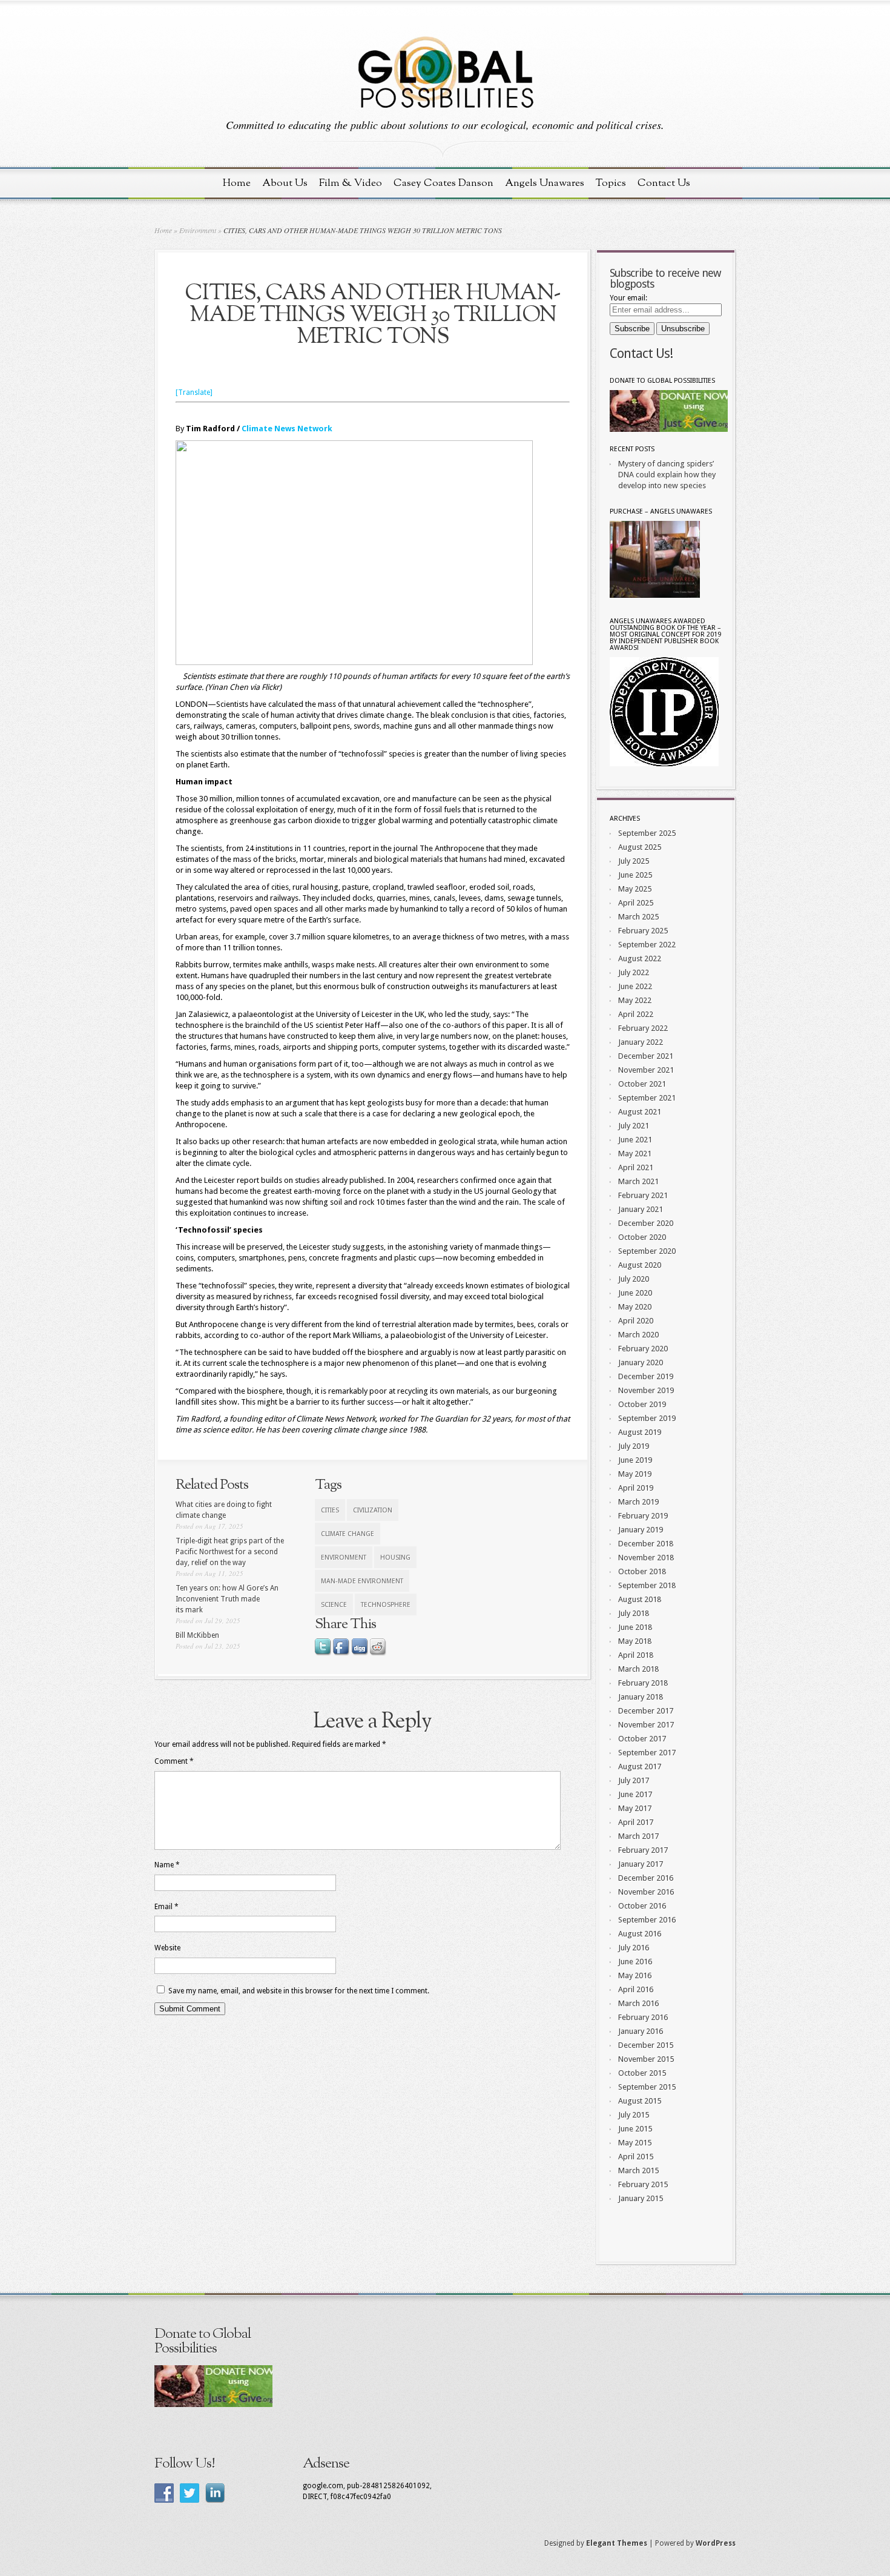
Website (167, 1948)
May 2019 (635, 1474)
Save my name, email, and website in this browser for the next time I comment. (299, 1991)
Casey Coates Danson (443, 183)
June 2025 (635, 875)
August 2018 (640, 1599)
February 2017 (643, 1850)
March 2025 (638, 917)
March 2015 (638, 2170)
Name (167, 1865)
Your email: (628, 298)
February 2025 (643, 931)
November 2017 (646, 1725)
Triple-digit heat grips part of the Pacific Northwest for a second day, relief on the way (230, 1552)
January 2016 (641, 2031)
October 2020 (642, 1237)
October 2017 (642, 1739)
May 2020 (635, 1307)
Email (166, 1907)
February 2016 (643, 2017)
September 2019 (647, 1418)
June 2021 (635, 1140)
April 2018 (636, 1655)
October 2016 (642, 1906)
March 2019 (638, 1502)
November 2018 (646, 1558)
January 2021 (641, 1209)
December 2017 (646, 1711)
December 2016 (646, 1878)
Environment (198, 230)
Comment (174, 1761)
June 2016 (635, 1962)
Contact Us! (641, 353)
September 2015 (647, 2087)
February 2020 (643, 1349)
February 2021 (643, 1195)
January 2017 (641, 1864)
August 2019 (640, 1432)
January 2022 (641, 1042)
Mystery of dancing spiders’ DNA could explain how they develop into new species (667, 475)
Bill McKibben (197, 1635)
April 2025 (636, 903)
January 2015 (641, 2198)
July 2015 (634, 2115)
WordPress (716, 2543)
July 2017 (634, 1780)
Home (237, 183)
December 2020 (646, 1223)
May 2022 (635, 1000)
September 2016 (647, 1920)
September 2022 (647, 945)
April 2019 (636, 1488)
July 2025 (634, 861)
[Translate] (194, 392)
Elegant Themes (617, 2543)
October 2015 (642, 2073)
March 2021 (638, 1181)
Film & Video (351, 183)
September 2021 (647, 1098)
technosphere (386, 1605)
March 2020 (638, 1335)
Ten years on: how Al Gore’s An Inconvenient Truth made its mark (227, 1599)
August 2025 (640, 847)
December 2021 (646, 1056)
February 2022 (643, 1028)
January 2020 (641, 1362)
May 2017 (635, 1808)
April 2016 (636, 1989)
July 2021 (634, 1126)
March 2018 (638, 1669)
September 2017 (647, 1753)
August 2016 (640, 1934)
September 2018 (647, 1585)
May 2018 (635, 1641)
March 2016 (638, 2003)
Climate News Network (287, 429)
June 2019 (635, 1460)
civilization (373, 1510)
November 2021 (646, 1070)
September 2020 (647, 1251)
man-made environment (362, 1581)
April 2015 (636, 2157)
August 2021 (640, 1112)
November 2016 (646, 1892)
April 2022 (636, 1014)
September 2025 (647, 833)
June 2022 (635, 986)
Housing (395, 1558)
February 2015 (643, 2184)
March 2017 (638, 1836)
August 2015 (640, 2101)
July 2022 (634, 972)
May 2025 (635, 889)
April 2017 (636, 1822)
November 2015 (646, 2059)
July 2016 (634, 1948)
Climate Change (348, 1534)
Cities (330, 1510)
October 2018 (642, 1571)
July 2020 (634, 1279)
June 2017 (635, 1794)
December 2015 (646, 2045)
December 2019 (646, 1376)
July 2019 (634, 1446)
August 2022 (640, 959)
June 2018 (635, 1627)
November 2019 (646, 1390)
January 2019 (641, 1530)
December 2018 (646, 1544)
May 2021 (635, 1154)
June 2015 (635, 2129)
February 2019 (643, 1516)
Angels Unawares (545, 183)
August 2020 (640, 1265)
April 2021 (636, 1167)
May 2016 (635, 1975)
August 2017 (640, 1766)
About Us (285, 183)
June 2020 (635, 1293)
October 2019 (642, 1404)
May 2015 (635, 2143)
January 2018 (641, 1697)
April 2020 (636, 1321)
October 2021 (642, 1084)
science (334, 1605)
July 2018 (634, 1613)
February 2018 (643, 1683)
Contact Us (664, 183)
